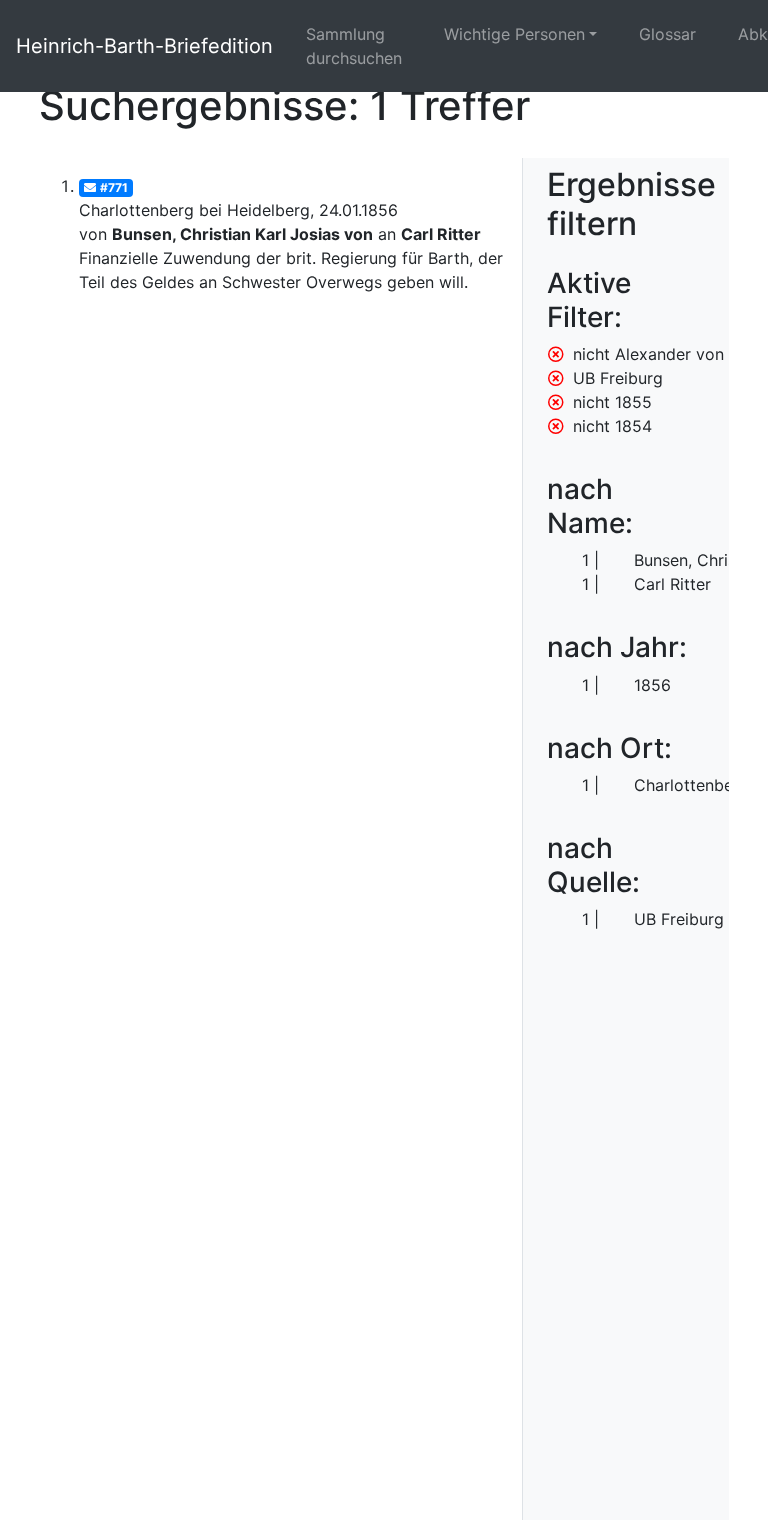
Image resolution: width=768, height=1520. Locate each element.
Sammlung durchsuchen (354, 46)
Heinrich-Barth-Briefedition (144, 46)
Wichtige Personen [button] (514, 34)
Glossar (667, 34)
